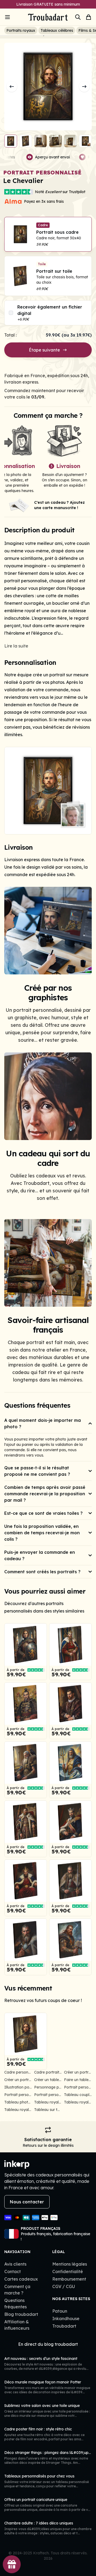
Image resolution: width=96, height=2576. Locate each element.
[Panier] (89, 17)
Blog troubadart (21, 2314)
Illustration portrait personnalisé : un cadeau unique (18, 2087)
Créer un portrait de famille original (78, 2072)
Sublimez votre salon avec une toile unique (42, 2406)
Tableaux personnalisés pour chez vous (39, 2476)
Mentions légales (70, 2264)
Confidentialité (68, 2271)
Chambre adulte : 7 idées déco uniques (39, 2523)
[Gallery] (48, 791)
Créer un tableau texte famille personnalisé (48, 2080)
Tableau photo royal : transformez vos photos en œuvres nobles (18, 2102)
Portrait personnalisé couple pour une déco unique (78, 2087)
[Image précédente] (12, 87)
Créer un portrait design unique (18, 2080)
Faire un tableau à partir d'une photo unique (78, 2080)
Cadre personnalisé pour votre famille (18, 2072)
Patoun (60, 2311)
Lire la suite (16, 646)
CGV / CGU (64, 2286)
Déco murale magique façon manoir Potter (43, 2382)
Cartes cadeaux (21, 2279)
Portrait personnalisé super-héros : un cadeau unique (48, 2095)
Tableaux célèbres (57, 30)
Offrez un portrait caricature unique (36, 2500)
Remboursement (69, 2279)
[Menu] (15, 17)
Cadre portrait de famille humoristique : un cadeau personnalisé (48, 2072)
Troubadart (64, 2326)
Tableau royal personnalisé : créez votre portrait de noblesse (18, 2110)
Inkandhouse (66, 2319)
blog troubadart (61, 2344)
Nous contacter (27, 2202)
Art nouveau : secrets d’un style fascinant (41, 2359)
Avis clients (15, 2264)
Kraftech (41, 2553)
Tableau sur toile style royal (48, 2110)
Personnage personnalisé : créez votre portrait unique (48, 2087)
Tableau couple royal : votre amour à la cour (78, 2095)
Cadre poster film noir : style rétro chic (38, 2429)
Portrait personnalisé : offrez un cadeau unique (18, 2095)
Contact (13, 2271)
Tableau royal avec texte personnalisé (48, 2102)
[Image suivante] (84, 87)
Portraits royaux (21, 30)
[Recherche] (78, 17)
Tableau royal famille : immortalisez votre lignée (78, 2102)
